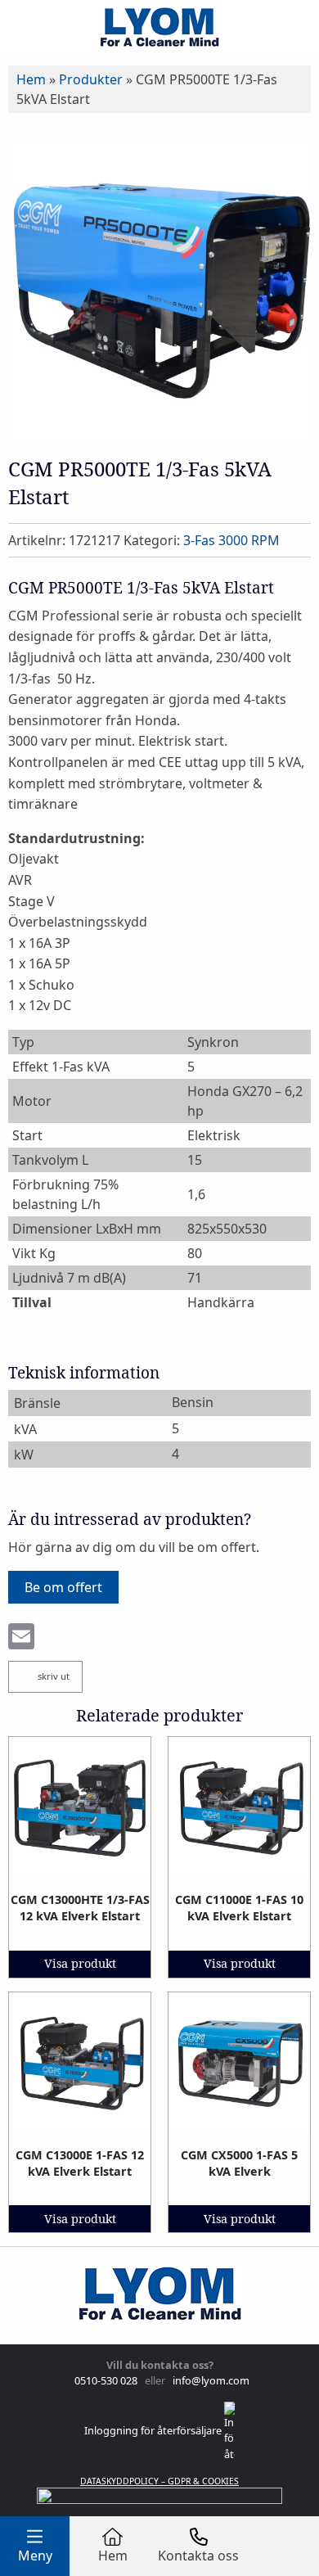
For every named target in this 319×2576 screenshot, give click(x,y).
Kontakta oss (198, 2556)
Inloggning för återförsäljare (154, 2430)
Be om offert (63, 1587)
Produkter (91, 79)
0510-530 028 (105, 2380)
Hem (31, 79)
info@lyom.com (209, 2380)
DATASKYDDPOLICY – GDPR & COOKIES (159, 2481)
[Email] (21, 1638)
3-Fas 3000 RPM (231, 540)
